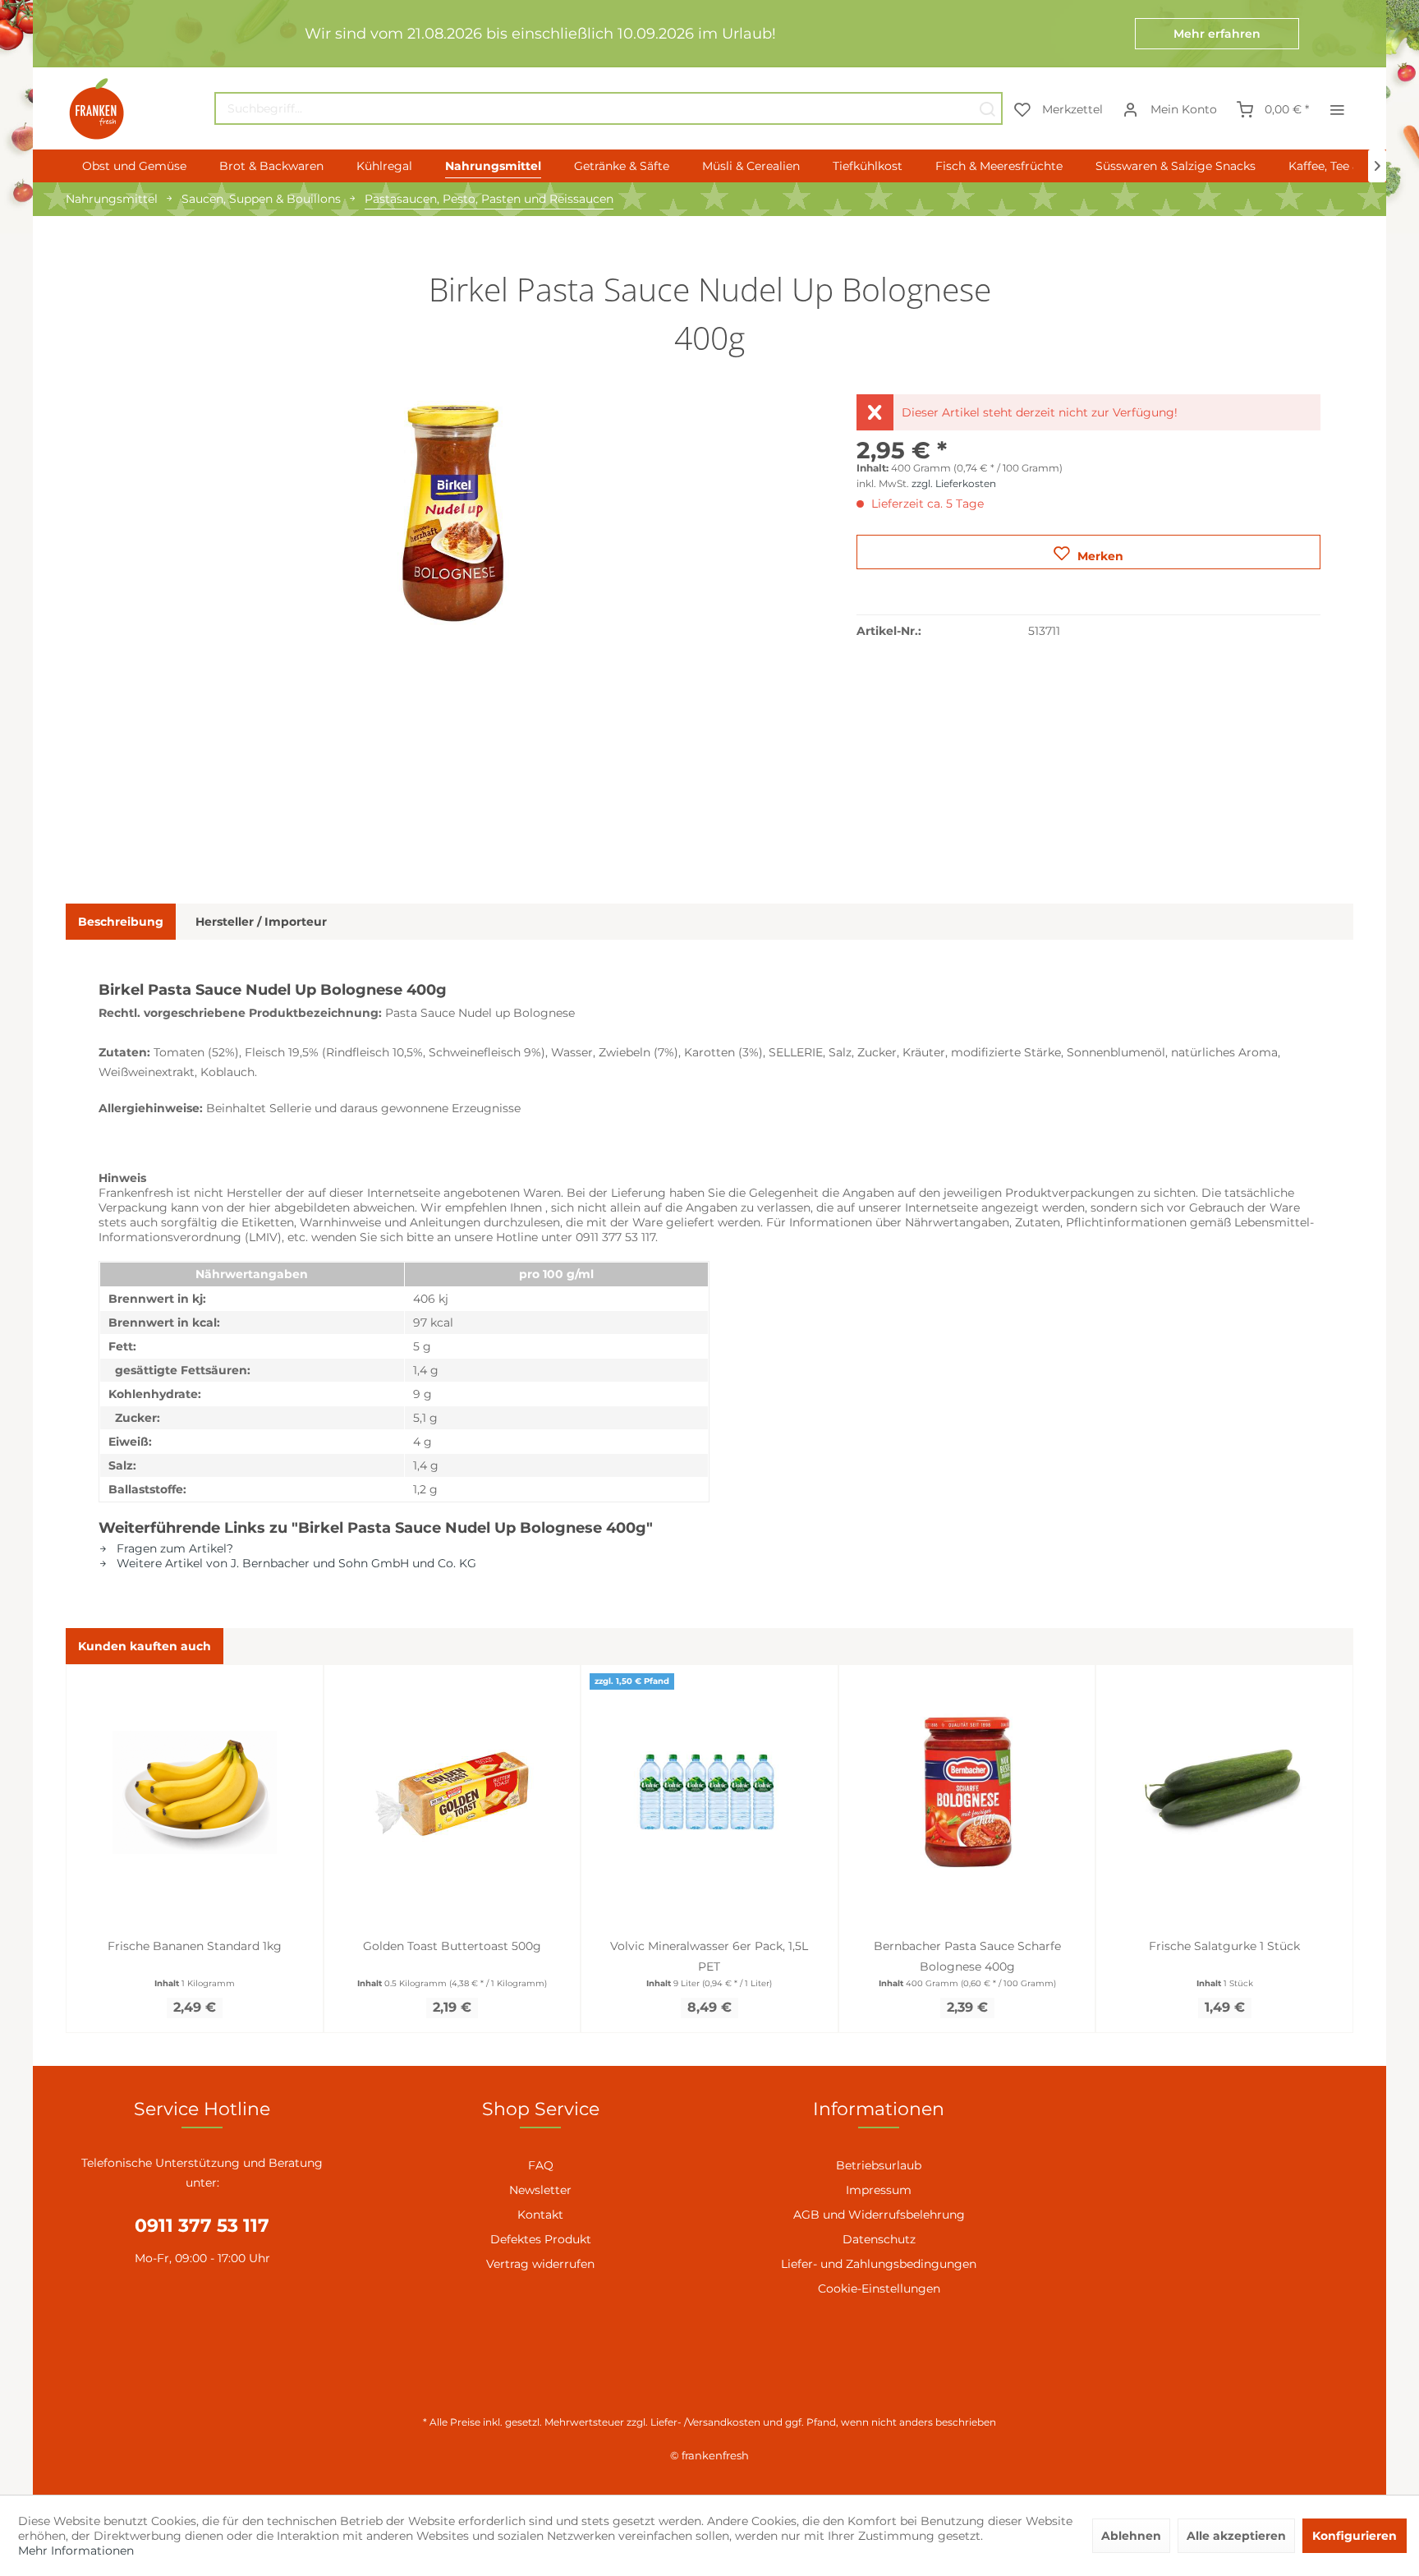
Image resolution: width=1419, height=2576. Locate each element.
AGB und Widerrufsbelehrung (879, 2215)
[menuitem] (608, 108)
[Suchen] (987, 108)
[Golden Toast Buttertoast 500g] (452, 1792)
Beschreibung (121, 922)
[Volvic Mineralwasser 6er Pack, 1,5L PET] (709, 1792)
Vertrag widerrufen (540, 2264)
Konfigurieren (1355, 2536)
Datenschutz (879, 2239)
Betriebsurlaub (879, 2165)
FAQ (541, 2165)
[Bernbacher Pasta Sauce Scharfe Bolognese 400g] (967, 1792)
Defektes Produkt (541, 2239)
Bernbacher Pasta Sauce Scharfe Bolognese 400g (967, 1956)
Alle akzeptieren (1236, 2536)
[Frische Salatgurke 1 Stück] (1224, 1792)
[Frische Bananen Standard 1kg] (195, 1792)
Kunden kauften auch (145, 1646)
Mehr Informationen (76, 2551)
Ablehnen (1131, 2536)
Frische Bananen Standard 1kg (195, 1946)
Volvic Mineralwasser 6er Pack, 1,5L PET (709, 1956)
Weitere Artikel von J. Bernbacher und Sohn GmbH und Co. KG (295, 1563)
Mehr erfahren (1217, 34)
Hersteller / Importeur (261, 922)
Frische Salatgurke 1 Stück (1224, 1946)
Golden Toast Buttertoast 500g (452, 1946)
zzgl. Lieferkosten (954, 483)
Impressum (879, 2190)
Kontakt (540, 2215)
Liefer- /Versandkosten (705, 2422)
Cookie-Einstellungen (879, 2288)
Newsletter (540, 2190)
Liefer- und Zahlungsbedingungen (879, 2264)
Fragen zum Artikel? (173, 1548)
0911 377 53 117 (202, 2226)
